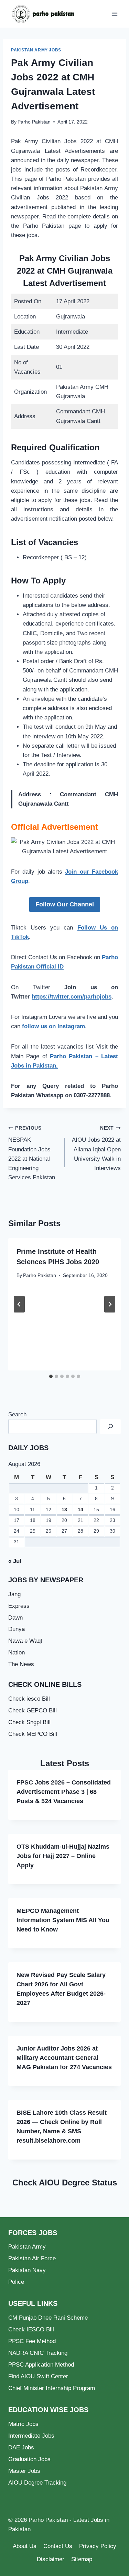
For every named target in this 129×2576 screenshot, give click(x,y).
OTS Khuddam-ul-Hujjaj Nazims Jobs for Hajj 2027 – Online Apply (63, 1856)
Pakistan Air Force (32, 2258)
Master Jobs (24, 2471)
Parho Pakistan (34, 122)
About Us (25, 2546)
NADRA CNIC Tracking (38, 2353)
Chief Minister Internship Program (52, 2388)
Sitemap (82, 2559)
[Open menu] (114, 14)
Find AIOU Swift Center (38, 2376)
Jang (14, 1594)
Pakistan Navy (27, 2270)
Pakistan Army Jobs (36, 50)
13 (64, 1510)
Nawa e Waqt (25, 1641)
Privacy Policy (98, 2546)
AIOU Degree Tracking (37, 2483)
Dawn (15, 1618)
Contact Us (58, 2546)
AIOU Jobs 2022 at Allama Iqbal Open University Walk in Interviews (96, 1148)
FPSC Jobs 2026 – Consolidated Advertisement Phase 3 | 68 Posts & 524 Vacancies (64, 1792)
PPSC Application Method (41, 2365)
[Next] (110, 1304)
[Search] (110, 1427)
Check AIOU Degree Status (65, 2182)
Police (16, 2282)
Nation (17, 1653)
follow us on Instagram (53, 1026)
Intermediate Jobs (31, 2436)
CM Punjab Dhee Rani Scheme (48, 2318)
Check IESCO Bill (31, 2329)
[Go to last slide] (19, 1304)
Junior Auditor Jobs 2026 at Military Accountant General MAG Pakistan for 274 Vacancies (64, 2058)
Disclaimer (51, 2559)
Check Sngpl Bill (29, 1722)
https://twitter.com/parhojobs (72, 997)
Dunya (17, 1629)
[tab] (51, 1376)
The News (21, 1664)
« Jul (15, 1561)
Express (19, 1606)
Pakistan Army (27, 2247)
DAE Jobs (21, 2447)
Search (17, 1414)
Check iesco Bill (29, 1699)
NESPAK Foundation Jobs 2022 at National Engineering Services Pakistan (32, 1153)
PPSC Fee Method (32, 2341)
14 (80, 1510)
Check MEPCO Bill (33, 1734)
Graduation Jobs (29, 2459)
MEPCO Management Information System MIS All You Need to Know (63, 1920)
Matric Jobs (23, 2424)
